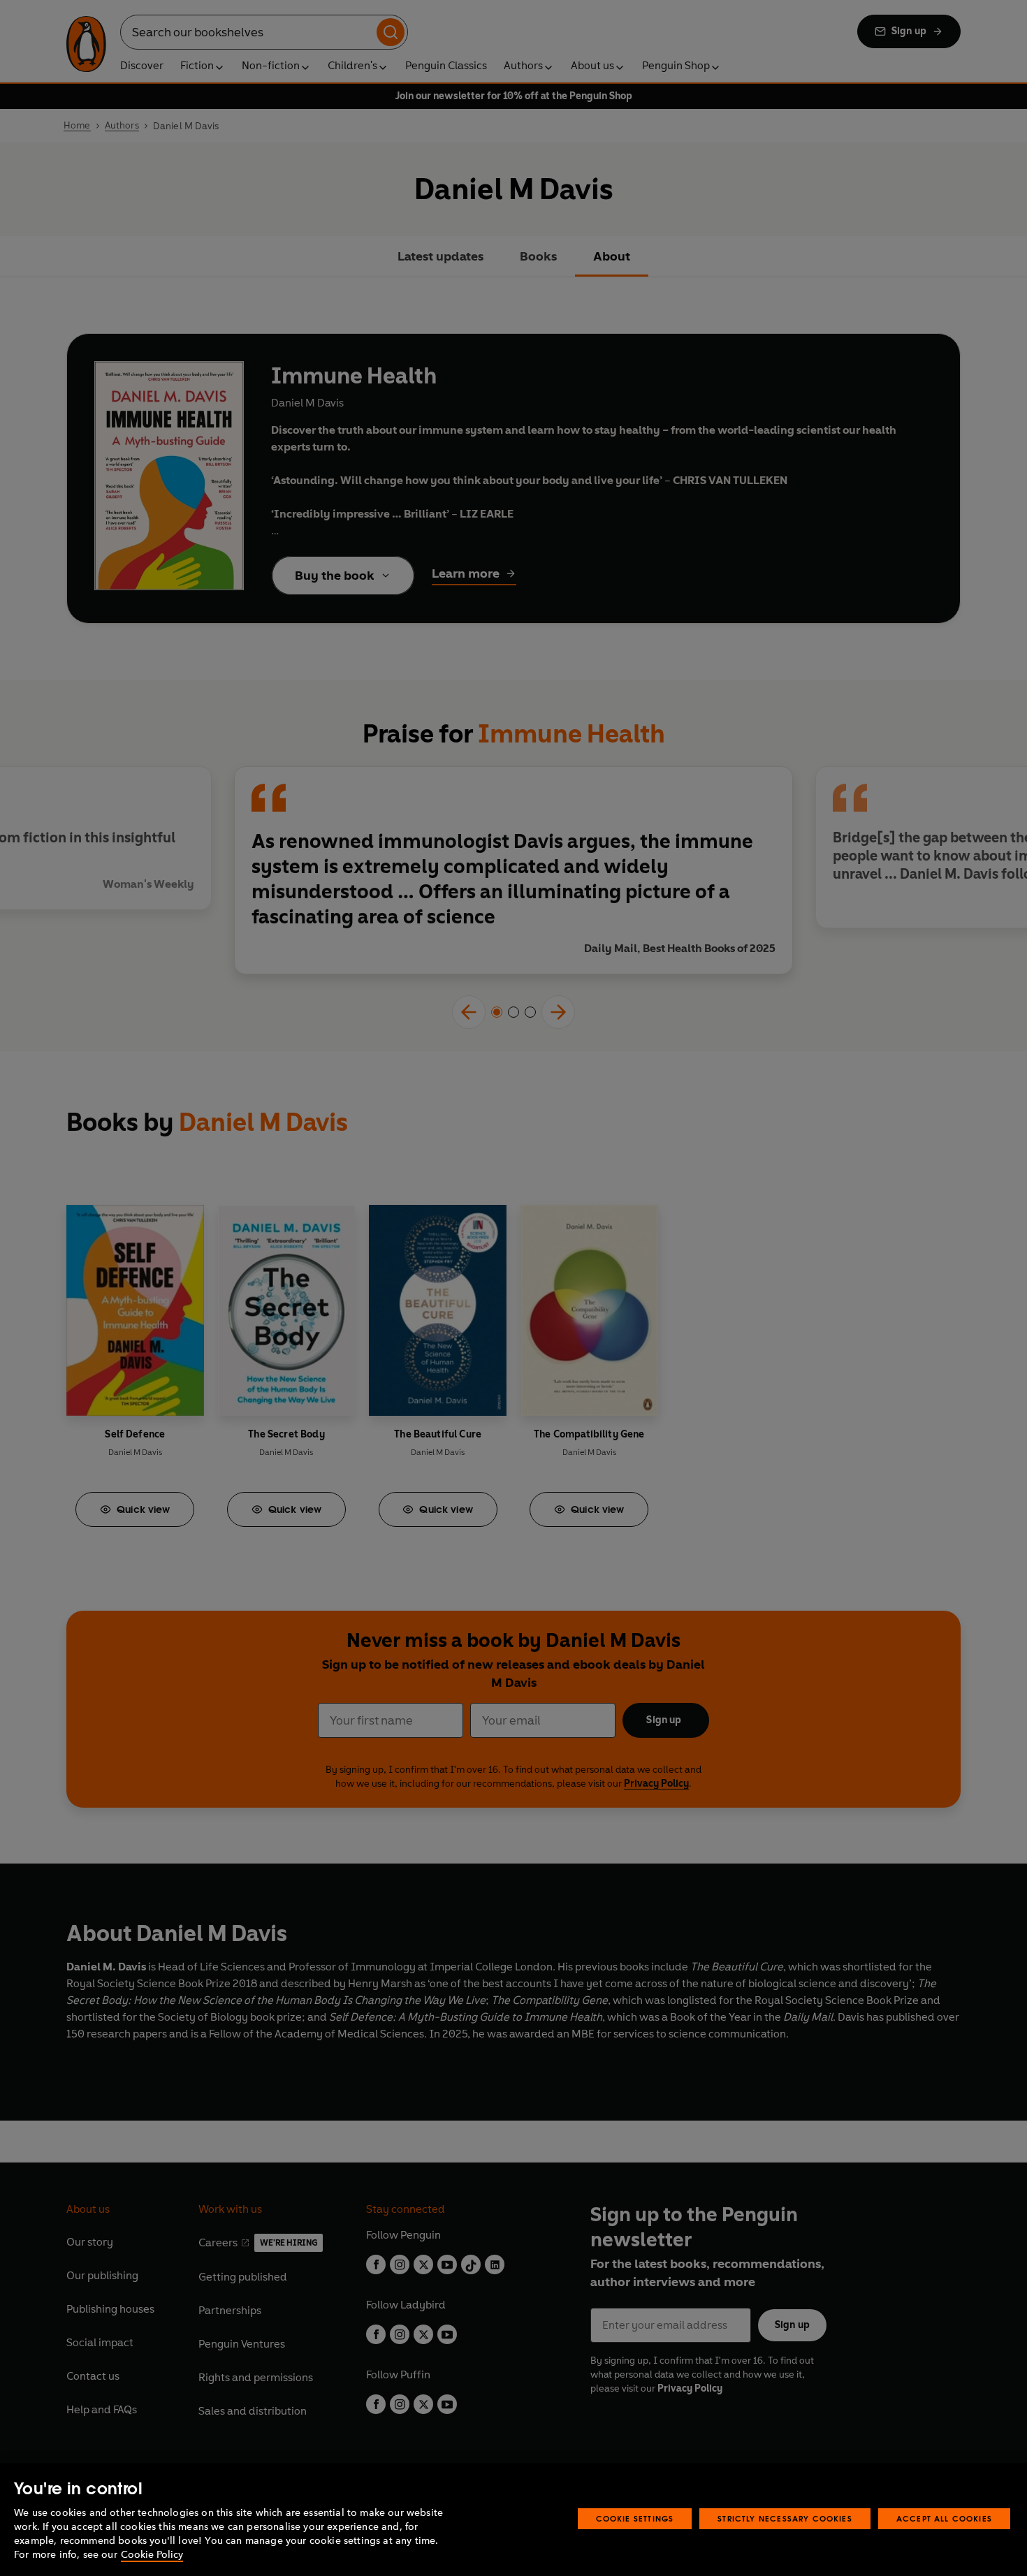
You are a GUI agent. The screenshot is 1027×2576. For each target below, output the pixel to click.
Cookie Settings (635, 2518)
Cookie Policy (152, 2555)
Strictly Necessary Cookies (785, 2518)
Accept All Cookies (944, 2518)
